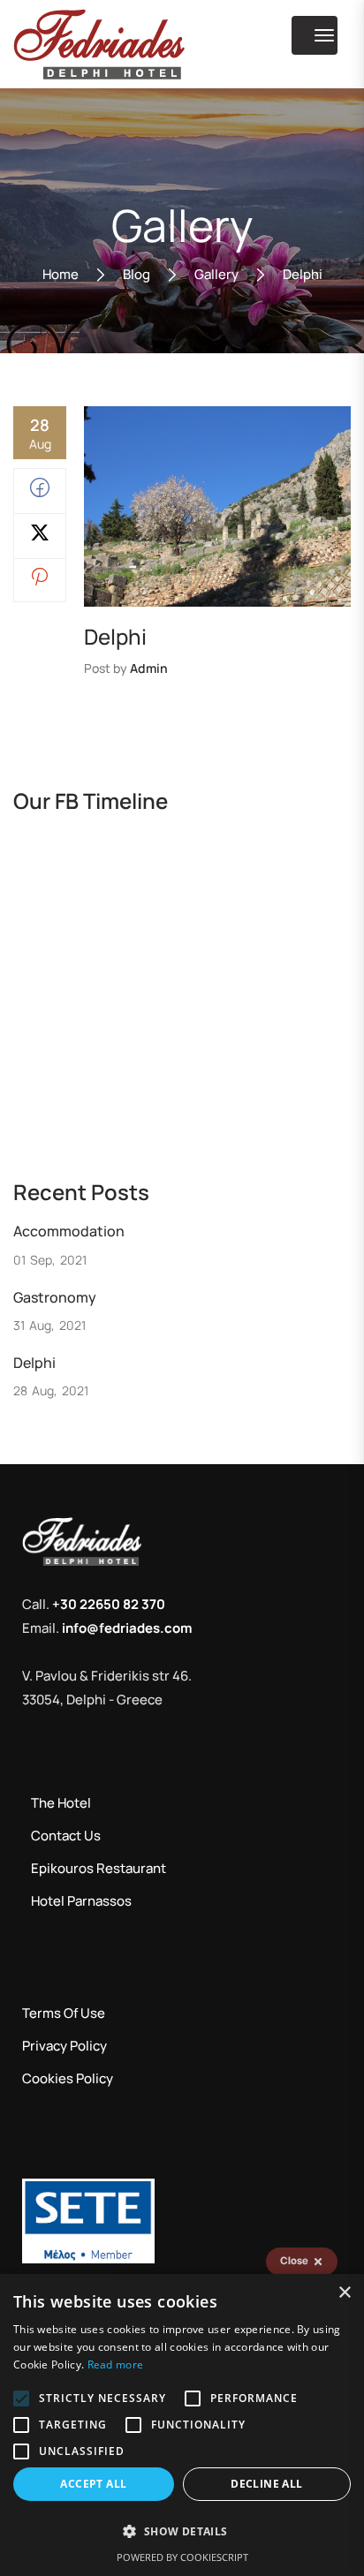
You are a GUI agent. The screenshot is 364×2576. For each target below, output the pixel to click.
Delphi (34, 1363)
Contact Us (66, 1836)
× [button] (344, 2293)
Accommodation (69, 1231)
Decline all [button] (266, 2484)
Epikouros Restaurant (99, 1868)
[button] (182, 2531)
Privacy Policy (64, 2046)
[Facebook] (40, 492)
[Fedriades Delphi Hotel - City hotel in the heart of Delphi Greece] (99, 44)
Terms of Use (64, 2013)
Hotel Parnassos (81, 1901)
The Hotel (61, 1803)
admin (149, 668)
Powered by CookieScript (182, 2557)
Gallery (216, 274)
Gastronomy (55, 1297)
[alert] (182, 2425)
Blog (136, 274)
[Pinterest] (40, 581)
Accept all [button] (93, 2484)
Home (61, 274)
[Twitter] (40, 537)
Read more (116, 2364)
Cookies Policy (68, 2078)
